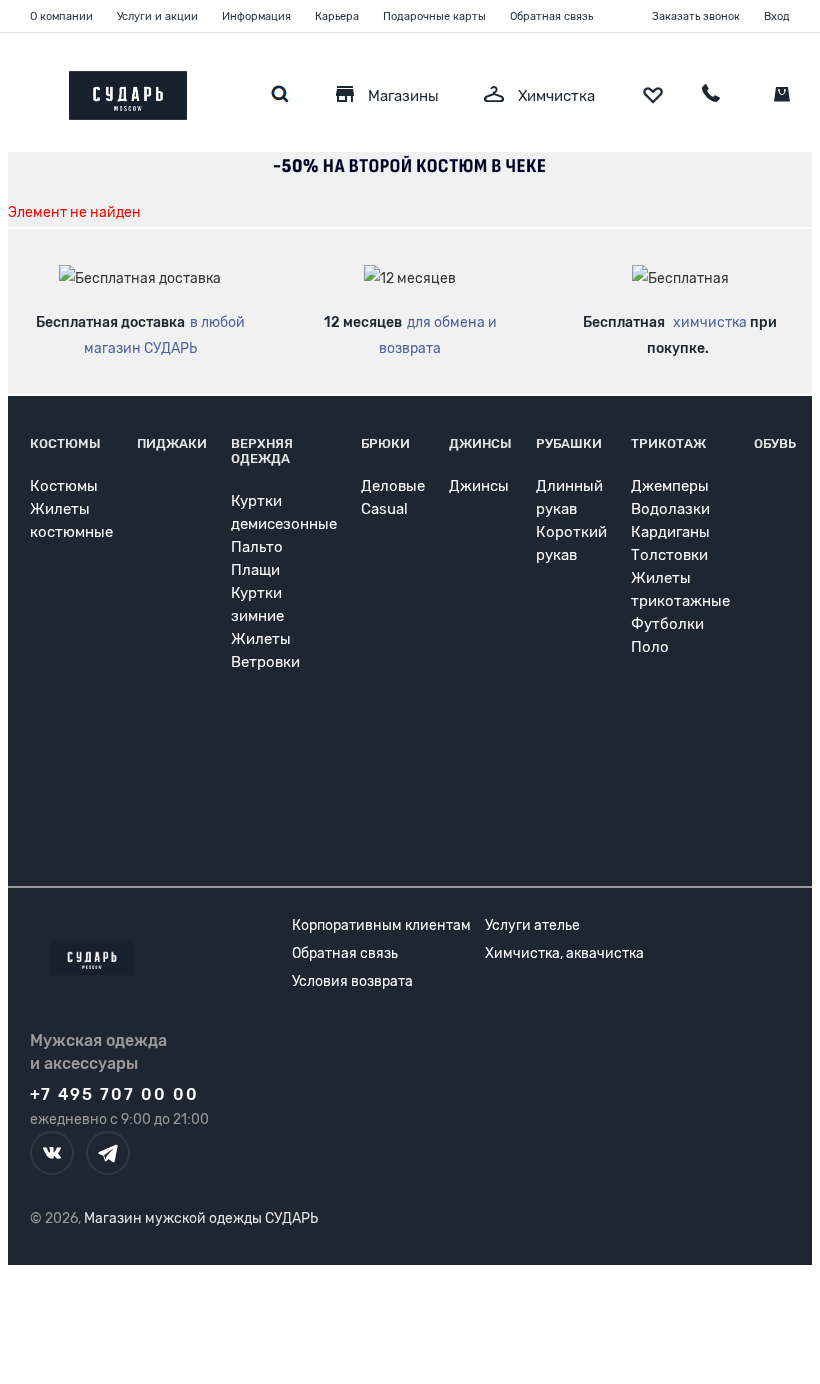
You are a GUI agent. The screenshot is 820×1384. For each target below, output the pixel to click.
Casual (384, 509)
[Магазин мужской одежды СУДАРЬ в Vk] (52, 1153)
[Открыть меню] (30, 90)
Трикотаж (668, 443)
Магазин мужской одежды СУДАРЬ (201, 1218)
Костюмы (65, 443)
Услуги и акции (157, 16)
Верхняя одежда (262, 451)
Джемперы (670, 486)
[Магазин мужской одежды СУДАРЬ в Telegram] (108, 1153)
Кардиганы (670, 532)
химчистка (710, 322)
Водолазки (670, 509)
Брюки (385, 443)
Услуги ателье (532, 925)
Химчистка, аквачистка (564, 953)
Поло (650, 647)
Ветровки (265, 662)
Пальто (257, 547)
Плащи (255, 570)
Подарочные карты (434, 16)
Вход (777, 16)
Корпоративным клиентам (381, 925)
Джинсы (480, 443)
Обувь (775, 443)
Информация (256, 16)
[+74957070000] (711, 96)
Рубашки (569, 443)
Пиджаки (172, 443)
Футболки (667, 624)
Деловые (393, 486)
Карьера (337, 16)
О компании (61, 16)
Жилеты (261, 639)
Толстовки (669, 555)
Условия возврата (352, 981)
